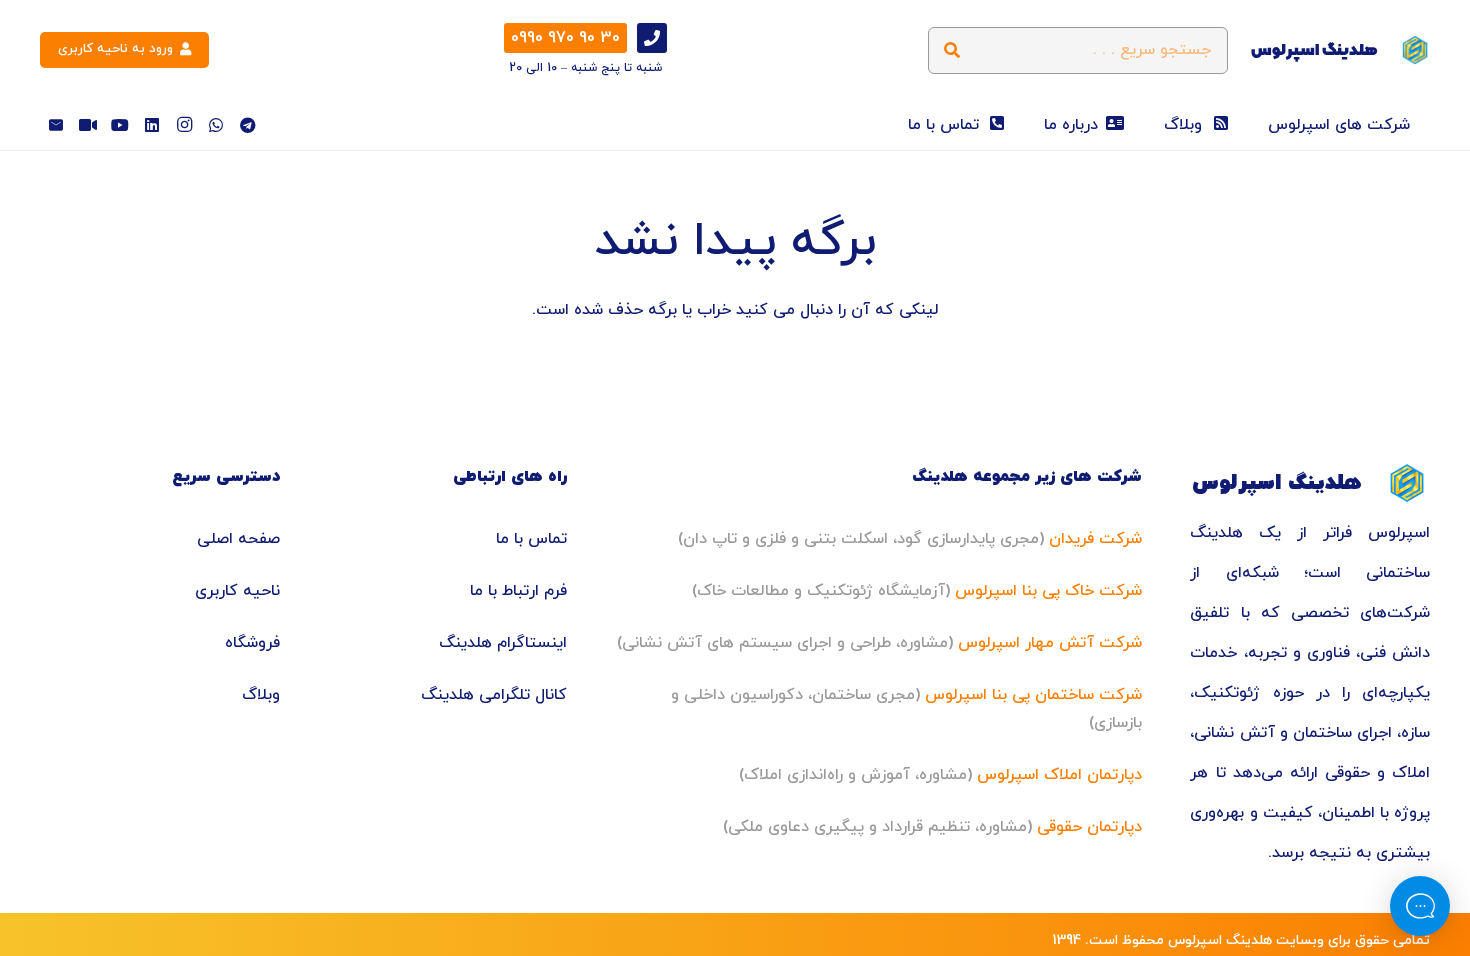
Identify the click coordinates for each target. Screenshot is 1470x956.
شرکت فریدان (1095, 539)
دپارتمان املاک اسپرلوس (1059, 775)
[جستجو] (951, 50)
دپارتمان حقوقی (1089, 827)
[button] (1254, 125)
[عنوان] (88, 125)
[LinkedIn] (152, 125)
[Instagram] (184, 125)
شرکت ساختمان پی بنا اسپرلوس (1033, 695)
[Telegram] (248, 125)
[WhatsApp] (216, 125)
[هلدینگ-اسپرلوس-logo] (1415, 50)
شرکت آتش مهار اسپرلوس (1050, 643)
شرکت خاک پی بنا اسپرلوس (1048, 591)
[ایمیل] (56, 125)
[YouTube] (120, 125)
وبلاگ (261, 695)
